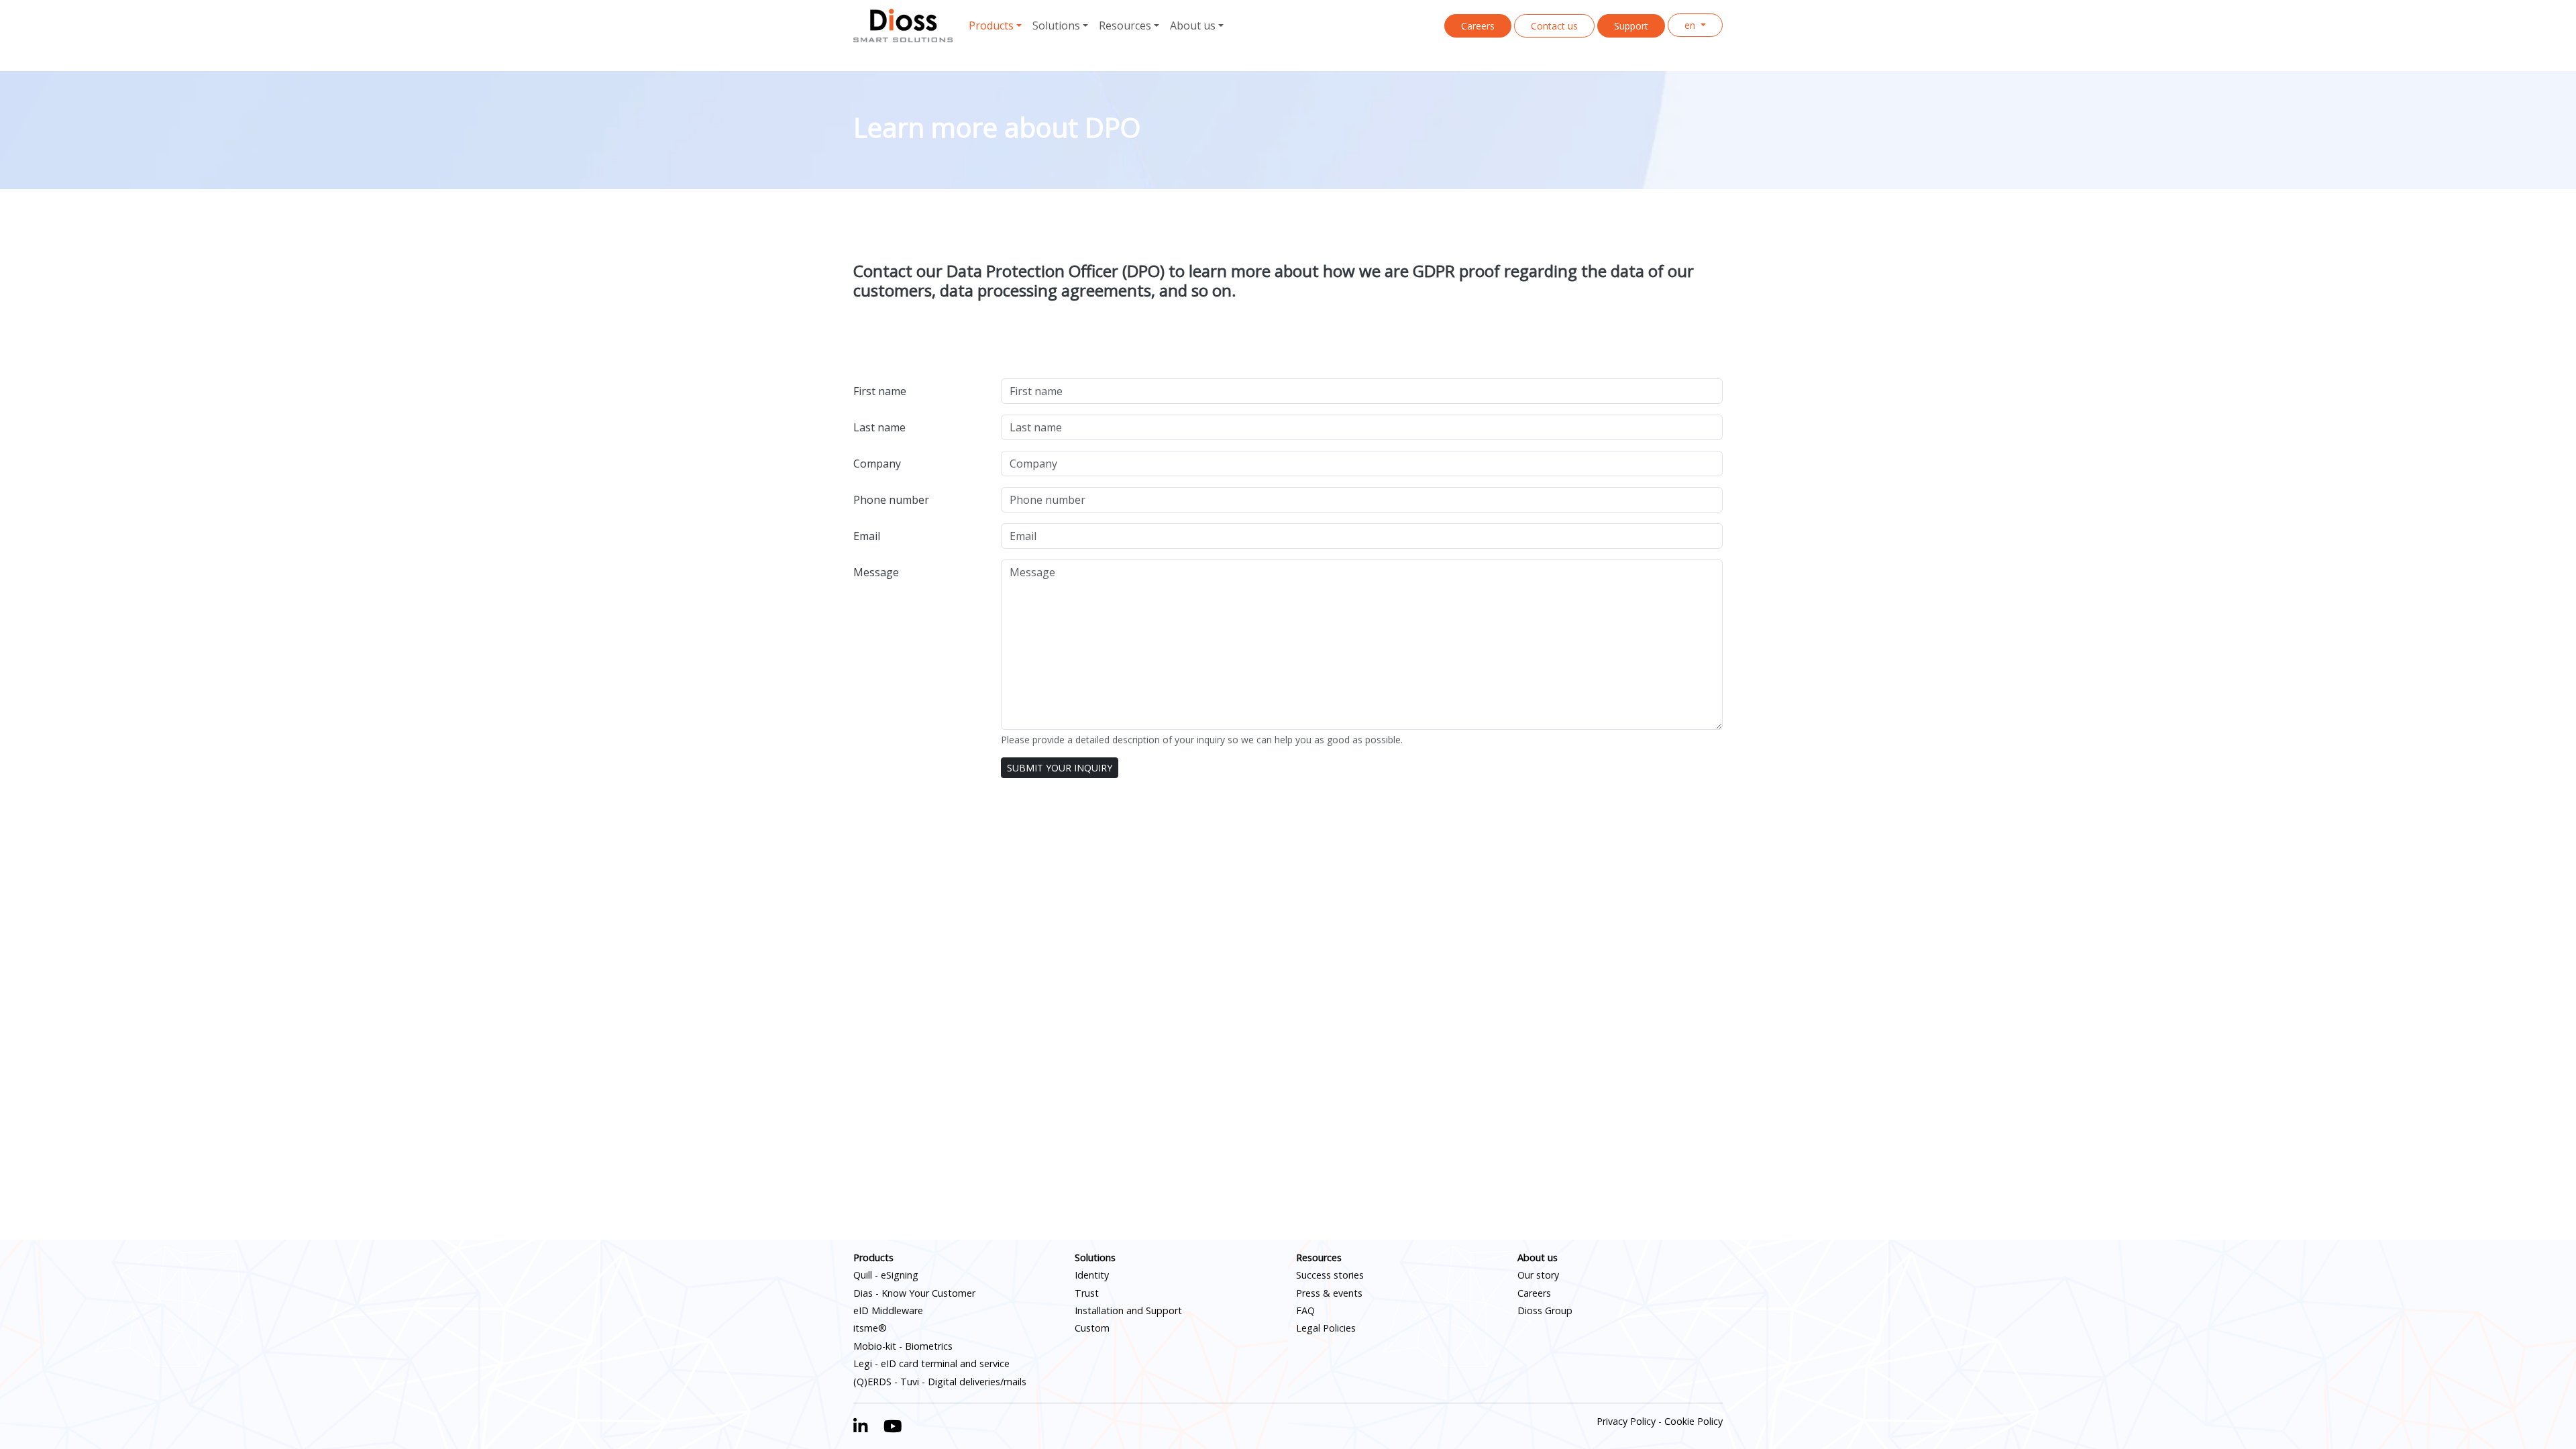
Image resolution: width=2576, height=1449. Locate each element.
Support (1631, 26)
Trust (1087, 1293)
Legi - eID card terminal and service (931, 1363)
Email (867, 536)
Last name (879, 427)
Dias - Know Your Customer (914, 1293)
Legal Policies (1326, 1328)
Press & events (1329, 1293)
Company (877, 464)
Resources (1319, 1257)
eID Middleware (888, 1310)
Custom (1092, 1328)
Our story (1538, 1275)
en (1691, 25)
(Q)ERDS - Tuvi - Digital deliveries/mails (940, 1382)
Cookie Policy (1694, 1421)
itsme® (870, 1328)
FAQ (1305, 1310)
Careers (1478, 26)
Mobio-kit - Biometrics (903, 1346)
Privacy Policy (1626, 1421)
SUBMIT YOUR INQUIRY (1060, 768)
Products (873, 1257)
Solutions (1095, 1257)
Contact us (1554, 26)
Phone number (891, 500)
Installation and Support (1128, 1310)
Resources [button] (1125, 25)
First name (880, 391)
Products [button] (991, 25)
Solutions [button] (1056, 25)
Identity (1092, 1275)
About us (1538, 1257)
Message (876, 572)
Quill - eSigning (886, 1275)
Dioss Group (1545, 1310)
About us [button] (1193, 25)
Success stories (1330, 1275)
